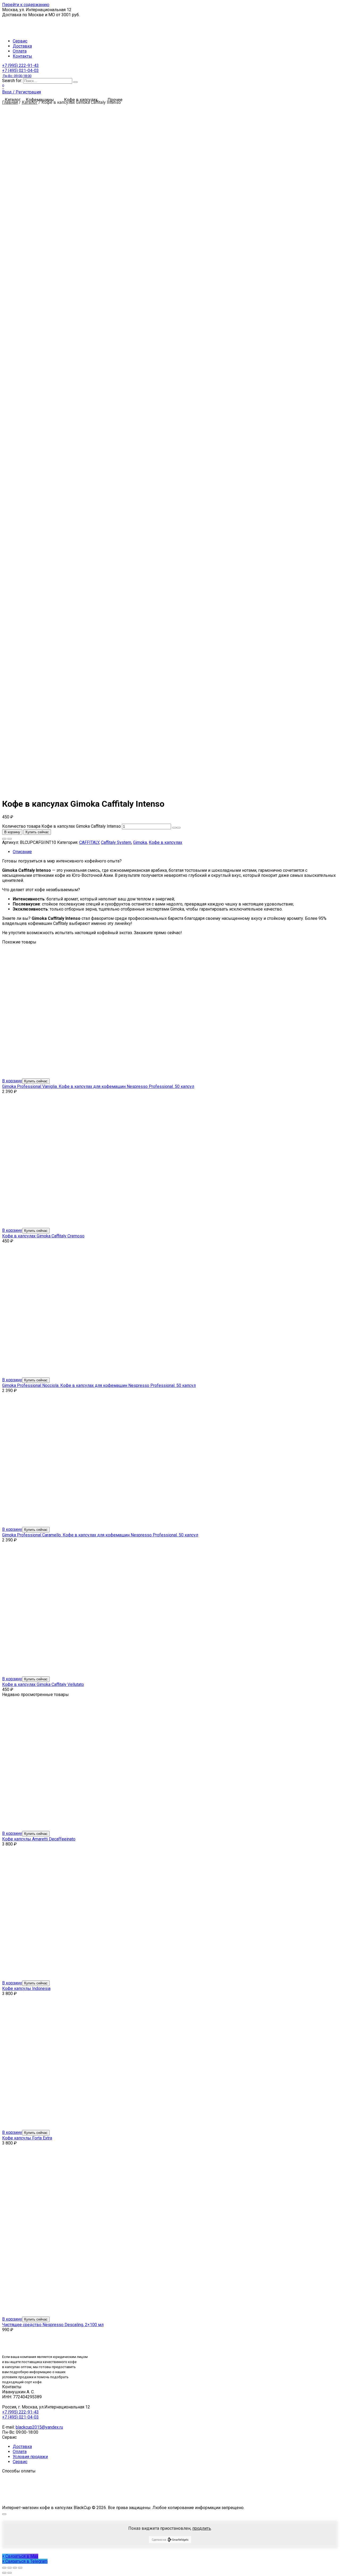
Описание (22, 852)
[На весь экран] (15, 2568)
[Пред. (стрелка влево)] (4, 2573)
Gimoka (140, 842)
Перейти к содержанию (26, 5)
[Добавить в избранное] (4, 839)
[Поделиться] (10, 2568)
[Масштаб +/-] (20, 2568)
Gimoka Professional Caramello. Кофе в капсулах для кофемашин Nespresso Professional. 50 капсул (100, 1535)
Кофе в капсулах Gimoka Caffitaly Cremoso (43, 1236)
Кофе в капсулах (165, 842)
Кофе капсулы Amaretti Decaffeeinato (39, 1839)
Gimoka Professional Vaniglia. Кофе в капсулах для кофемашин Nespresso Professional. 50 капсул (98, 1086)
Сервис (20, 41)
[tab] (175, 852)
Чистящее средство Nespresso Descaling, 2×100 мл (53, 2325)
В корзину (12, 832)
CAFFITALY (89, 842)
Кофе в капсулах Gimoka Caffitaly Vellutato (43, 1684)
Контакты (22, 56)
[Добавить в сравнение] (10, 839)
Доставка (22, 46)
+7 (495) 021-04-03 (20, 73)
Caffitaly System (116, 842)
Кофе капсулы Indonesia (26, 1988)
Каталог (30, 102)
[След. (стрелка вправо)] (10, 2573)
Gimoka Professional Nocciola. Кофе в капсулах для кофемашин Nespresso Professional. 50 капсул (99, 1385)
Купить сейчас (37, 832)
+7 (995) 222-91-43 (20, 65)
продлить (202, 2528)
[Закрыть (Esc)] (4, 2568)
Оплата (20, 51)
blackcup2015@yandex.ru (39, 2427)
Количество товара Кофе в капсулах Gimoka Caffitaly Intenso (61, 826)
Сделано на (159, 2540)
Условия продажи (30, 2457)
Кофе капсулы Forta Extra (27, 2138)
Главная (10, 102)
